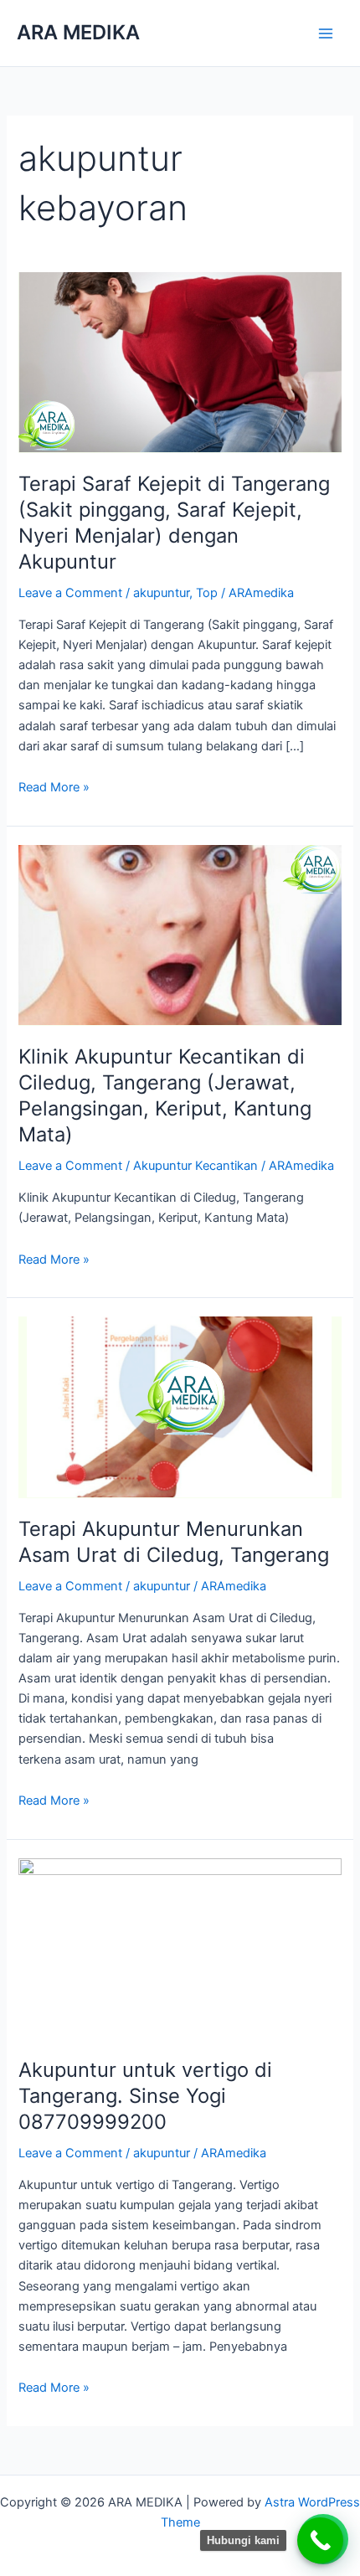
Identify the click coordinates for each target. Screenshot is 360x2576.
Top (207, 593)
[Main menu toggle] (326, 33)
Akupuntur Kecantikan (195, 1166)
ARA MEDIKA (78, 32)
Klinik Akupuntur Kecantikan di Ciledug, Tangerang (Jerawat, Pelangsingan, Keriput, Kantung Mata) (165, 1095)
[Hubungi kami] (320, 2540)
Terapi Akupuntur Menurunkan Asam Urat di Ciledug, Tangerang (174, 1542)
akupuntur (161, 593)
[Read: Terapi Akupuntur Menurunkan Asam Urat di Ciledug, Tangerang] (180, 1407)
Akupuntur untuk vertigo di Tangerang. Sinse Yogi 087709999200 (145, 2096)
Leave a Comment (70, 593)
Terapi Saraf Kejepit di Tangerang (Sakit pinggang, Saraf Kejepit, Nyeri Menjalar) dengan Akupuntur (174, 522)
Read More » (54, 786)
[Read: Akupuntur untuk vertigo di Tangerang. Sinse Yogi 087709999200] (180, 1948)
